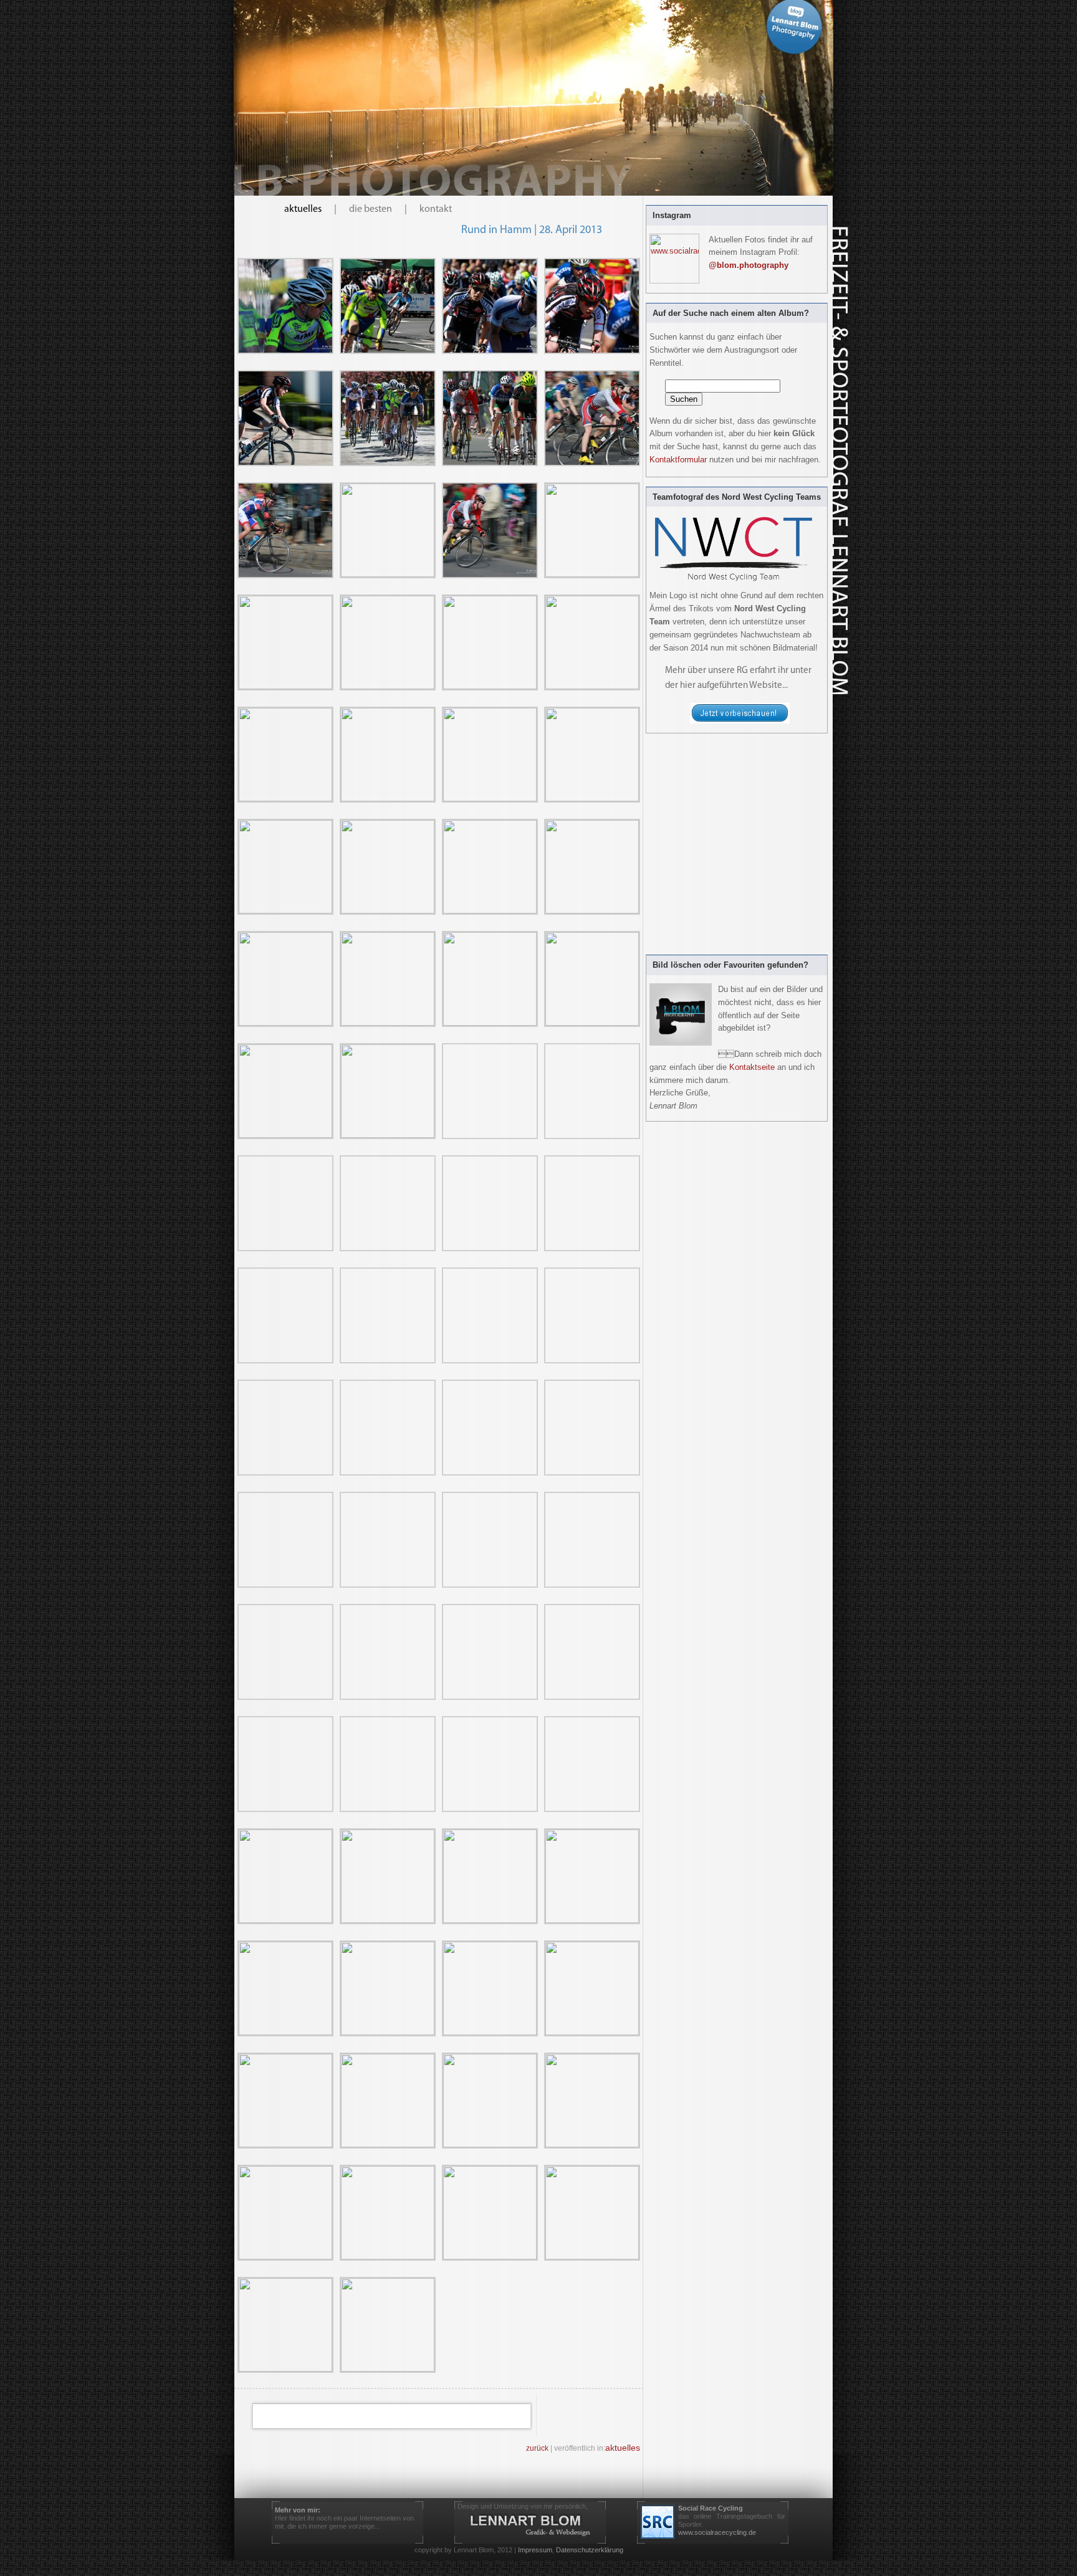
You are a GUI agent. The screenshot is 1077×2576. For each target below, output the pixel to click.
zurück (537, 2448)
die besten (371, 209)
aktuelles (303, 209)
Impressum (535, 2550)
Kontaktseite (752, 1067)
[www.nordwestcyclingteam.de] (740, 721)
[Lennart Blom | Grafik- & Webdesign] (530, 2525)
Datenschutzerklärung (590, 2550)
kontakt (436, 209)
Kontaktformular (678, 460)
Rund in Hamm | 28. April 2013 (532, 231)
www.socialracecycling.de (717, 2532)
